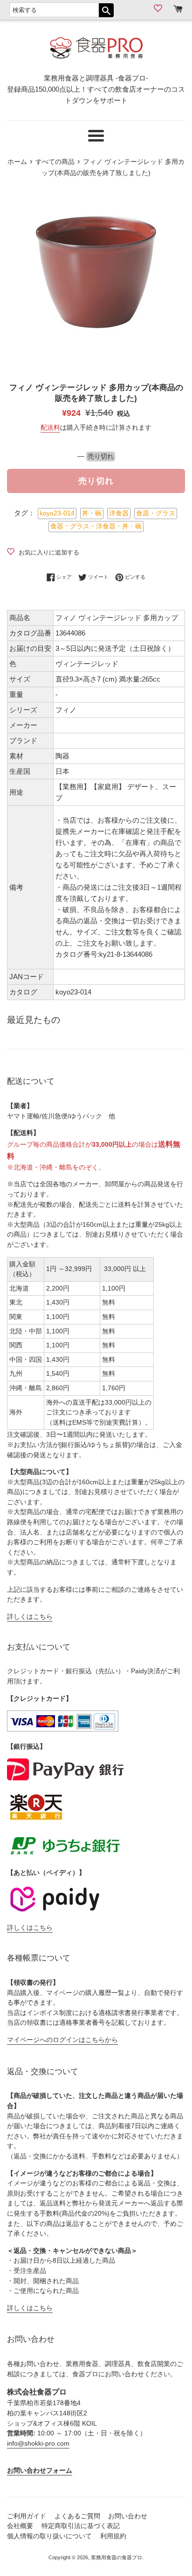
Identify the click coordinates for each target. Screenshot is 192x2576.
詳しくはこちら (30, 1617)
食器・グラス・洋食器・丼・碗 (96, 526)
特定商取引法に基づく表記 (81, 2526)
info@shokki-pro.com (38, 2444)
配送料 (50, 427)
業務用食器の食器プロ (117, 2557)
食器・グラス (156, 513)
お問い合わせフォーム (40, 2471)
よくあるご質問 (77, 2516)
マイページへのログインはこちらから (62, 2040)
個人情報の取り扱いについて (49, 2536)
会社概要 (20, 2526)
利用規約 (113, 2536)
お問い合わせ (128, 2516)
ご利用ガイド (27, 2516)
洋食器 (119, 513)
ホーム (17, 162)
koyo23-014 (57, 513)
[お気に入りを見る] (159, 8)
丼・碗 (92, 513)
